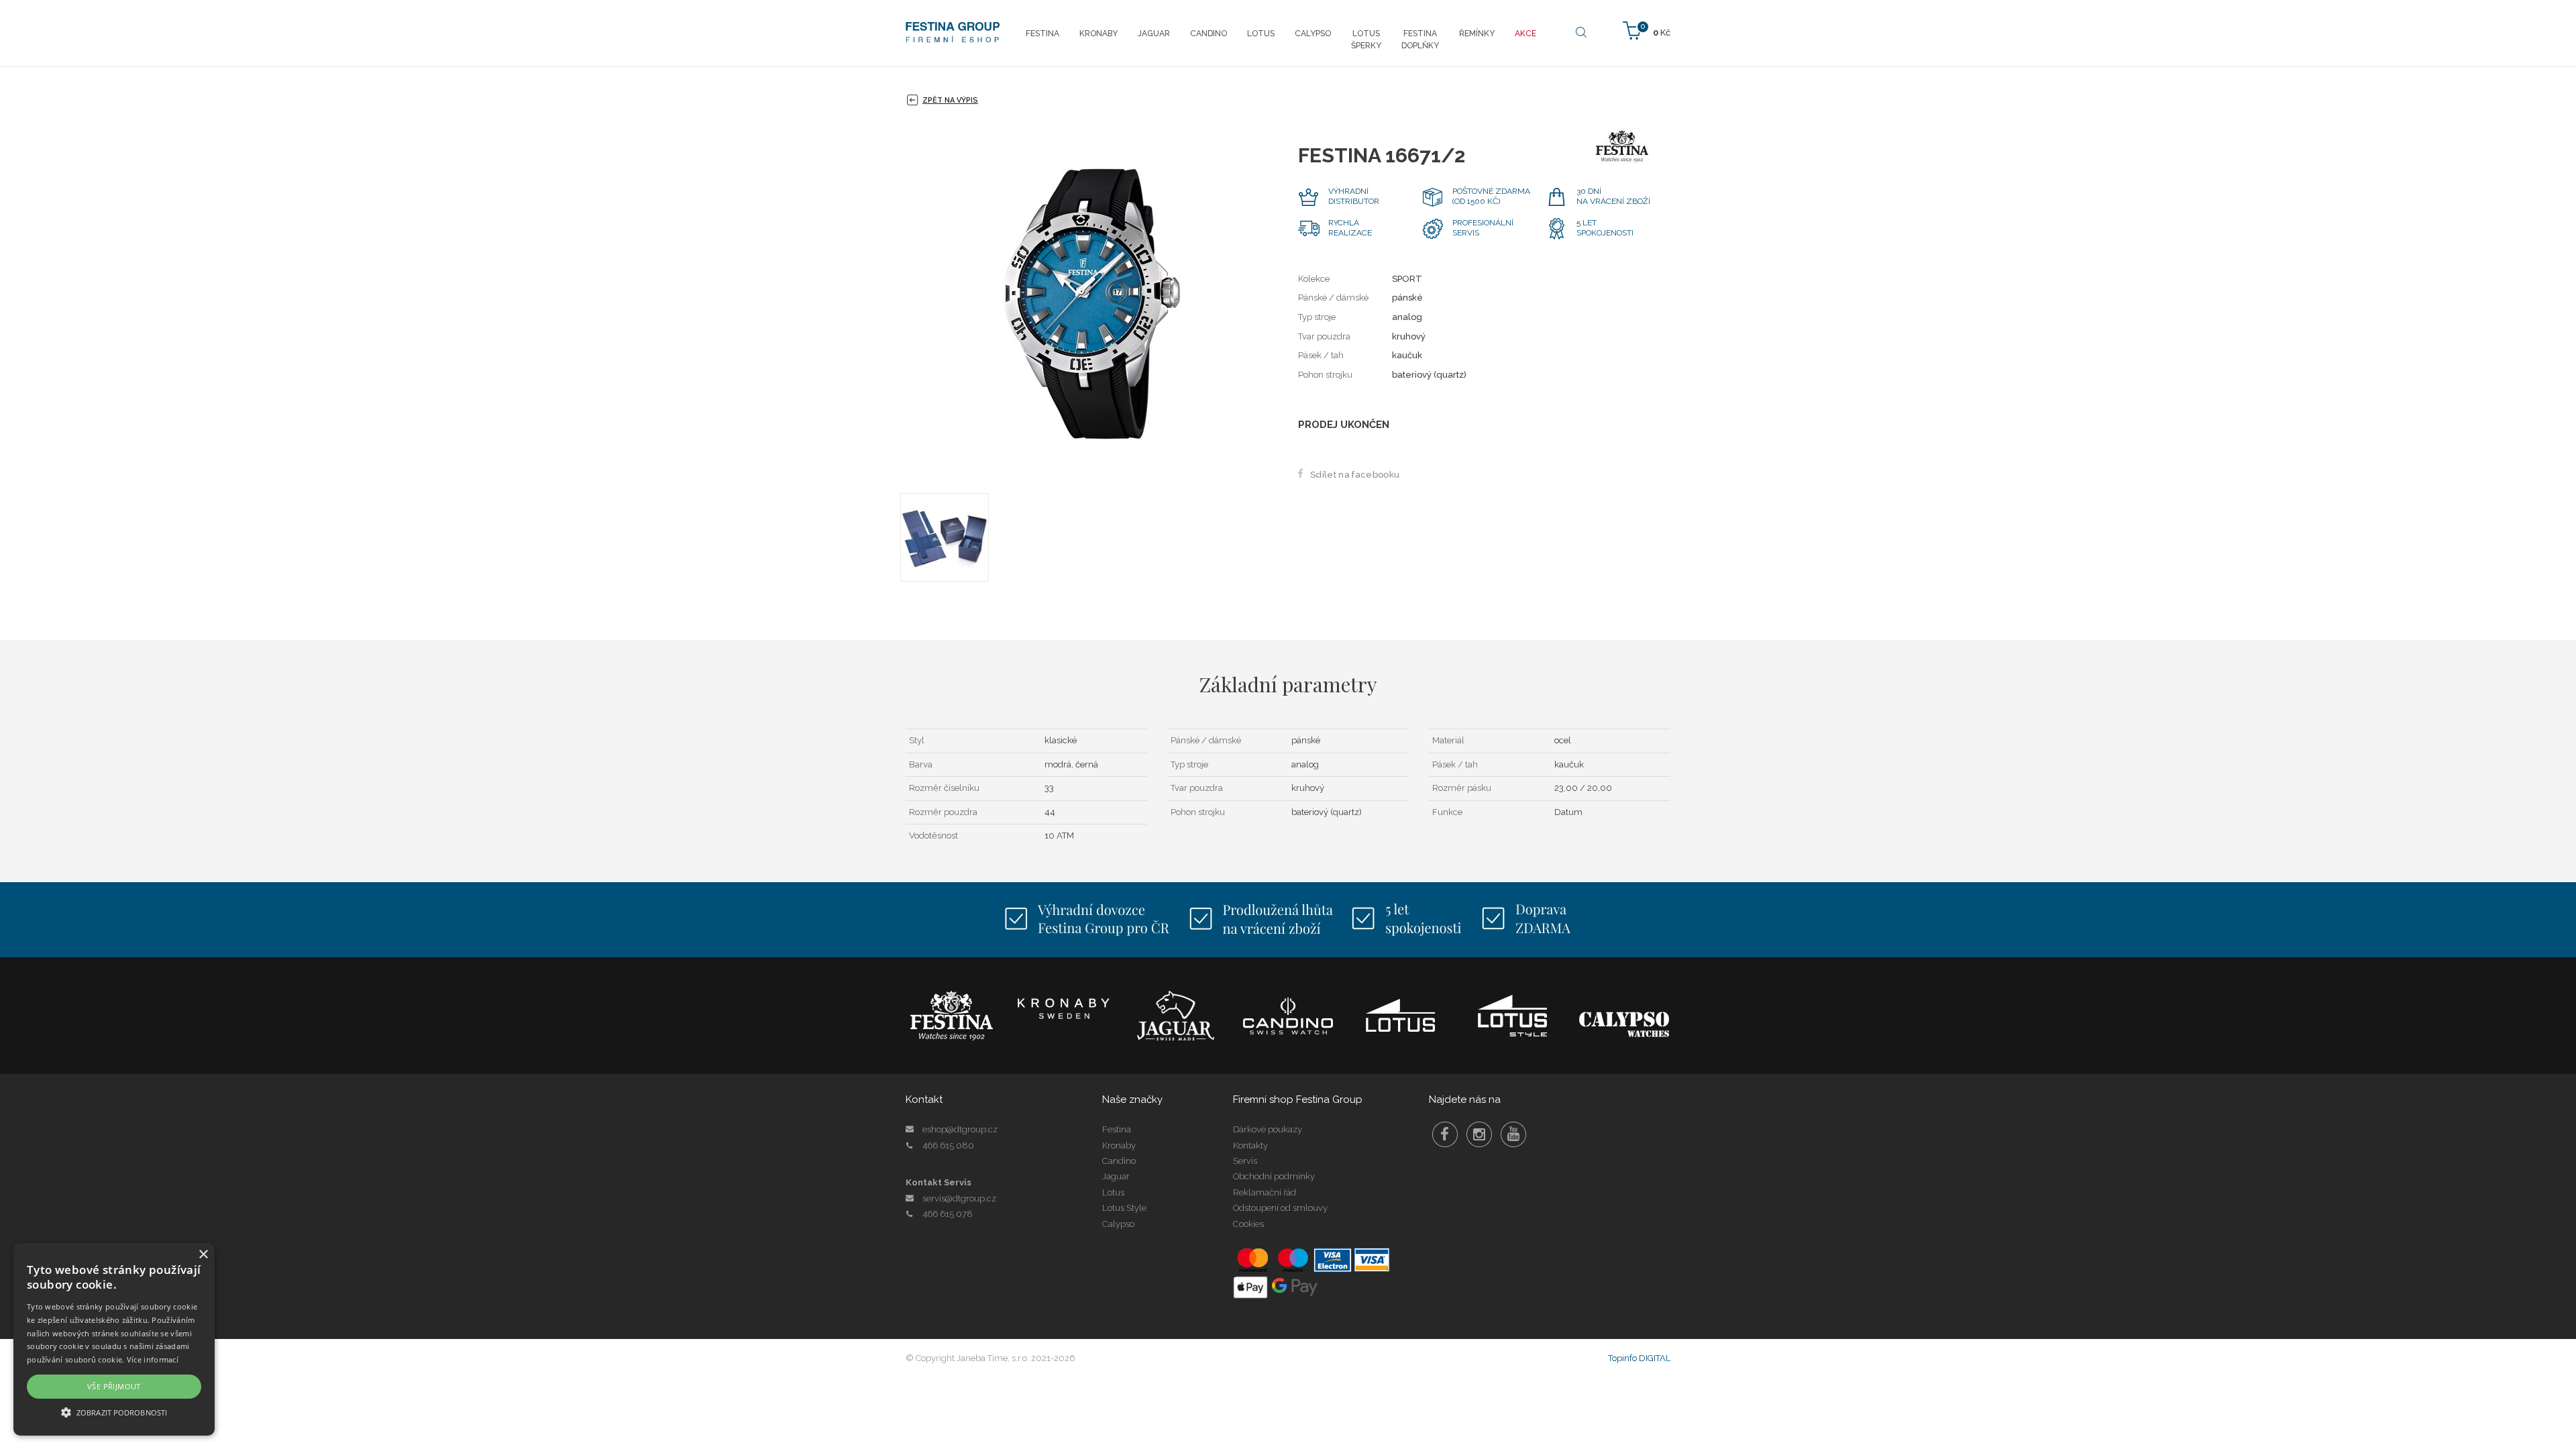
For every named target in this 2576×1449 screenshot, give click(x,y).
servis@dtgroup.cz (959, 1198)
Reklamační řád (1265, 1192)
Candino (1119, 1161)
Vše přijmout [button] (114, 1386)
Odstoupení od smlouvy (1280, 1208)
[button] (114, 1412)
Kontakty (1250, 1145)
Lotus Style (1124, 1208)
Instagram (1479, 1134)
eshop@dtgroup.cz (960, 1129)
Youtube (1513, 1134)
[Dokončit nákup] (1647, 30)
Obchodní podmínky (1274, 1176)
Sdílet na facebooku (1355, 475)
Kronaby (1119, 1145)
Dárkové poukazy (1268, 1129)
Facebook (1445, 1134)
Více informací (153, 1359)
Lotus (1113, 1192)
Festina (1117, 1129)
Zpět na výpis (950, 100)
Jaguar (1116, 1176)
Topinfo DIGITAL (1639, 1358)
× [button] (203, 1255)
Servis (1245, 1161)
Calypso (1118, 1224)
